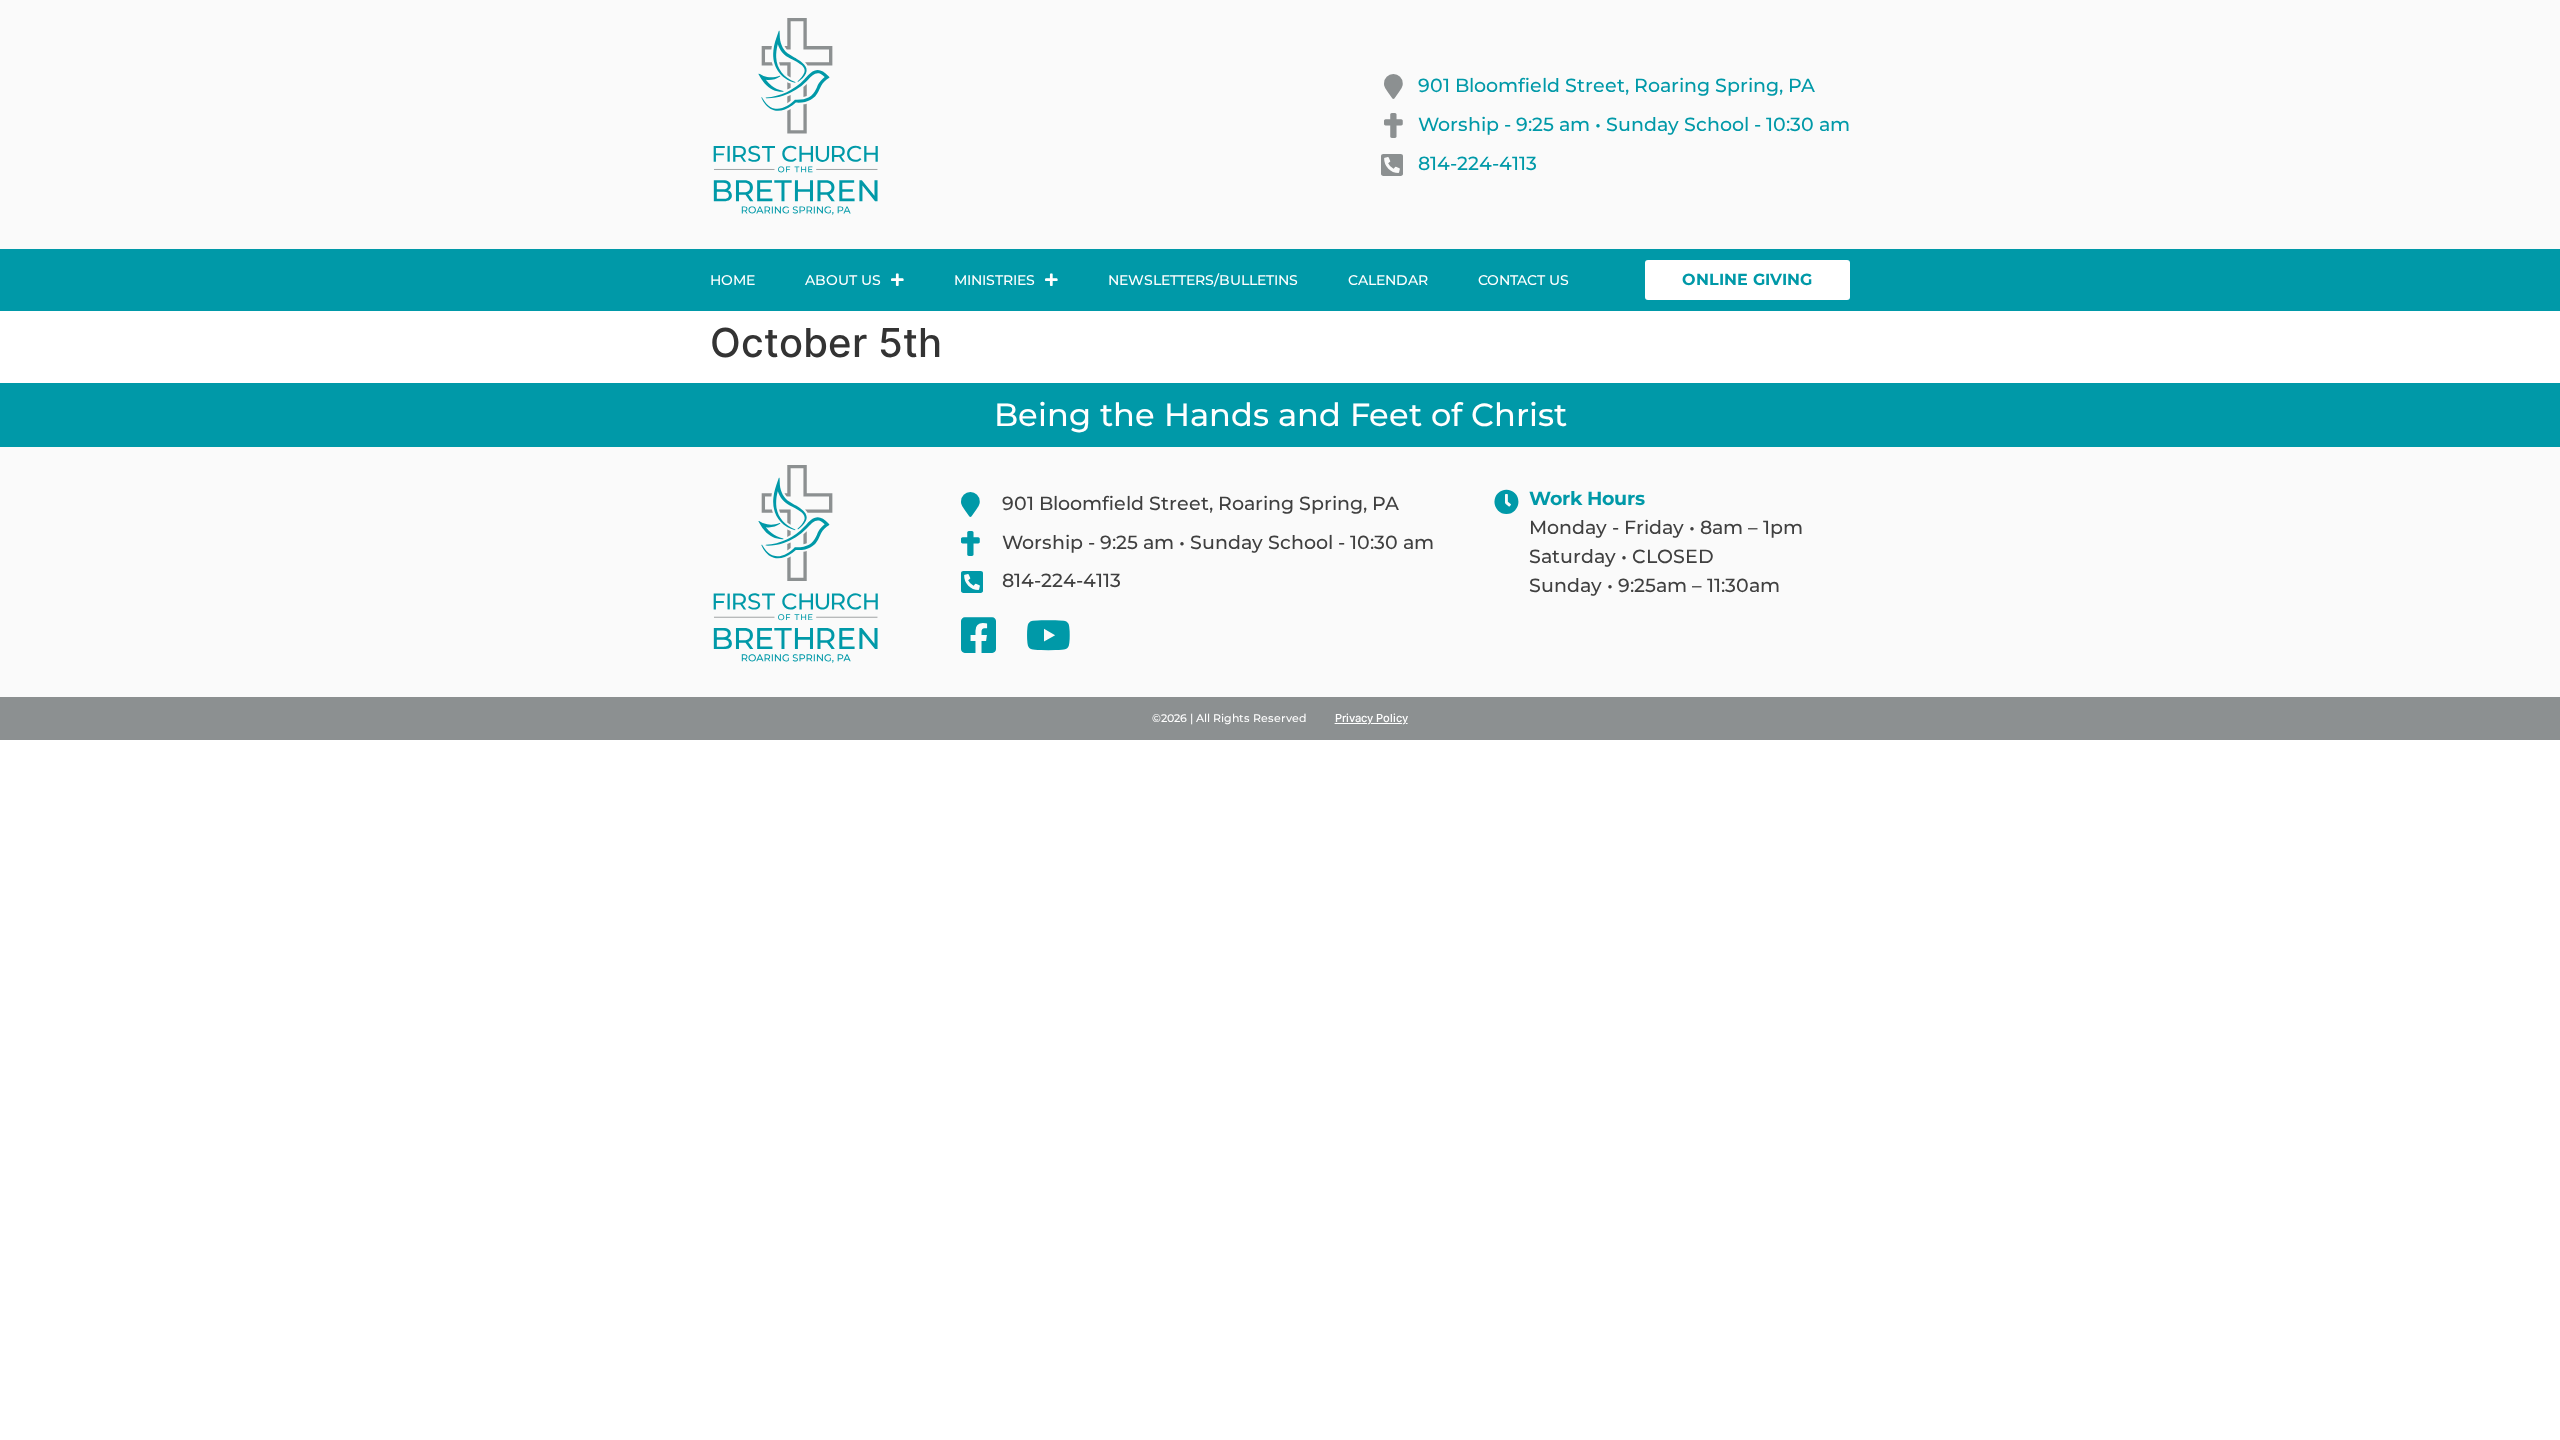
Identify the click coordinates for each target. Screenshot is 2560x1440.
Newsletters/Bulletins (1203, 280)
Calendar (1388, 280)
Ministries (994, 280)
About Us (843, 280)
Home (732, 280)
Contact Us (1523, 280)
